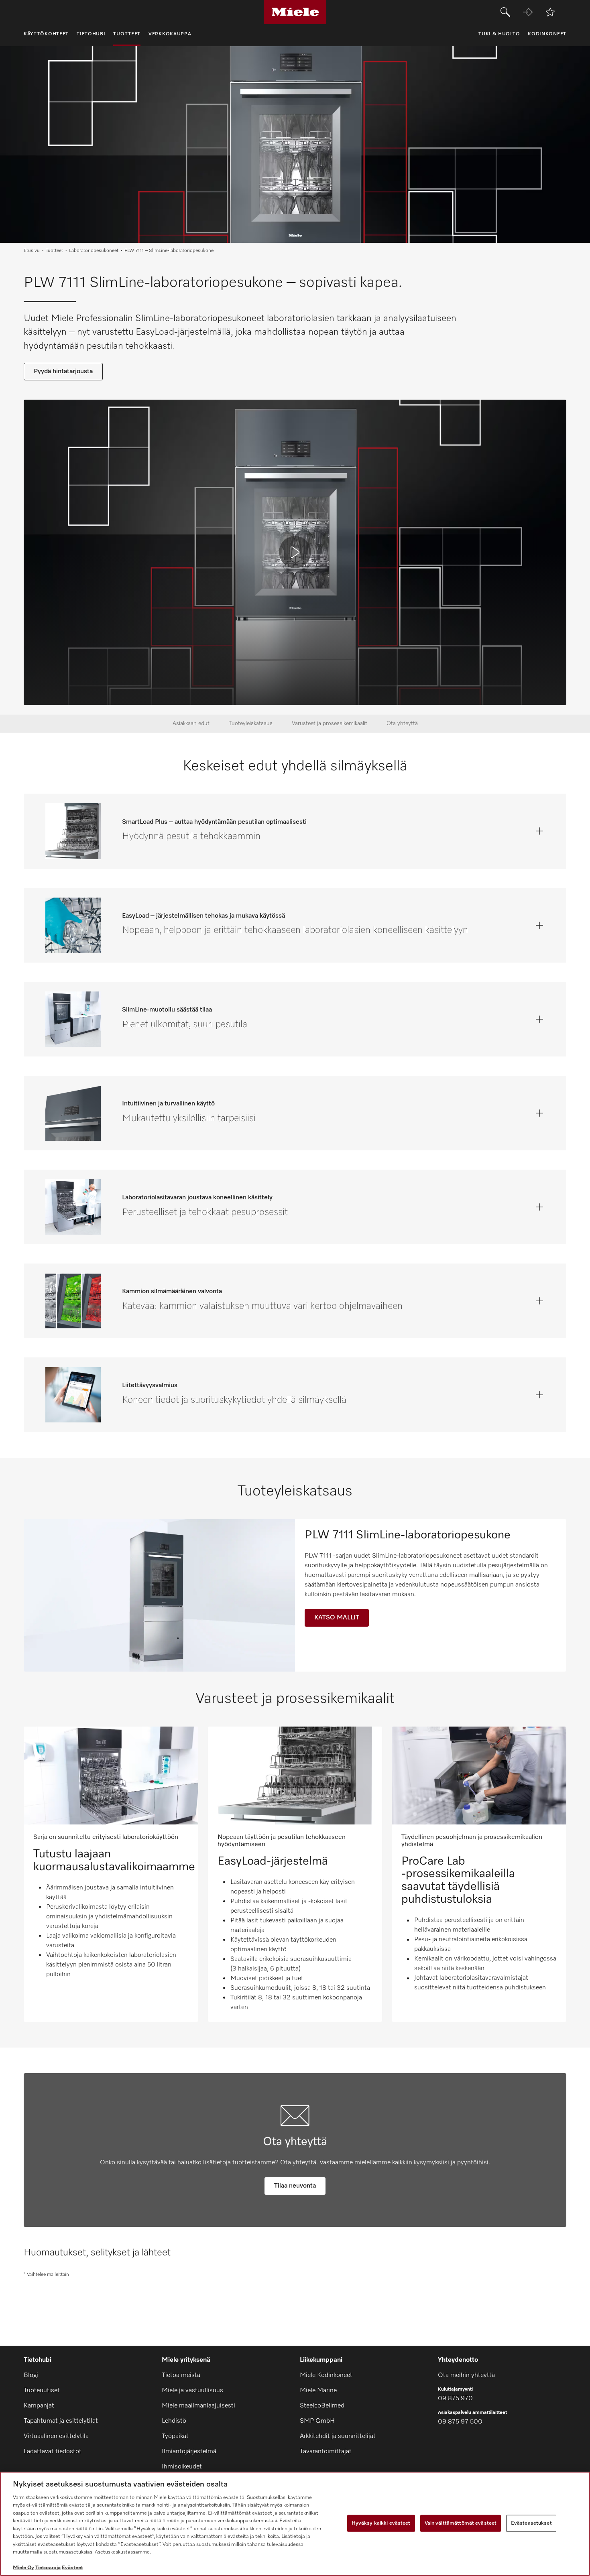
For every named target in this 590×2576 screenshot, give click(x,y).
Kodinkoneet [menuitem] (547, 34)
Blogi (31, 2375)
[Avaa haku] (505, 12)
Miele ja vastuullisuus (192, 2391)
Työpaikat (175, 2436)
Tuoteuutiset (42, 2391)
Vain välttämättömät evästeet (461, 2523)
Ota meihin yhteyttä (466, 2375)
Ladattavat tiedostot (53, 2452)
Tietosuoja (48, 2568)
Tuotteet (54, 251)
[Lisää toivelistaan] (550, 12)
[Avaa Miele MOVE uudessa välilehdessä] (528, 12)
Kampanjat (39, 2406)
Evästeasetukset (531, 2523)
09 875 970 (455, 2399)
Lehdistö (174, 2421)
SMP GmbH (317, 2421)
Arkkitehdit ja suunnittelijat (338, 2436)
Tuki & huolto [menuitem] (499, 34)
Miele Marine (318, 2391)
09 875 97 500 (460, 2422)
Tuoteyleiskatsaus (251, 723)
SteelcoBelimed (322, 2406)
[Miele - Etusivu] (295, 12)
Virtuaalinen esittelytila (56, 2436)
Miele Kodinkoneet (326, 2375)
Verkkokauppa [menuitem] (170, 34)
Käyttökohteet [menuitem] (46, 34)
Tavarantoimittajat (326, 2452)
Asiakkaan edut (191, 723)
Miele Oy (23, 2568)
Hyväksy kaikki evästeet (381, 2523)
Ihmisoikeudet (182, 2467)
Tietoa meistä (181, 2375)
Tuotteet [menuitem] (127, 34)
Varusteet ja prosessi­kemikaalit (330, 723)
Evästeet (72, 2568)
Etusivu (32, 251)
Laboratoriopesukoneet (94, 251)
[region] (295, 2524)
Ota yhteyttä (402, 723)
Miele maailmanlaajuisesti (198, 2406)
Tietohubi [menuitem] (91, 34)
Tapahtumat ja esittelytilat (61, 2421)
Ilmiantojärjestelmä (189, 2452)
